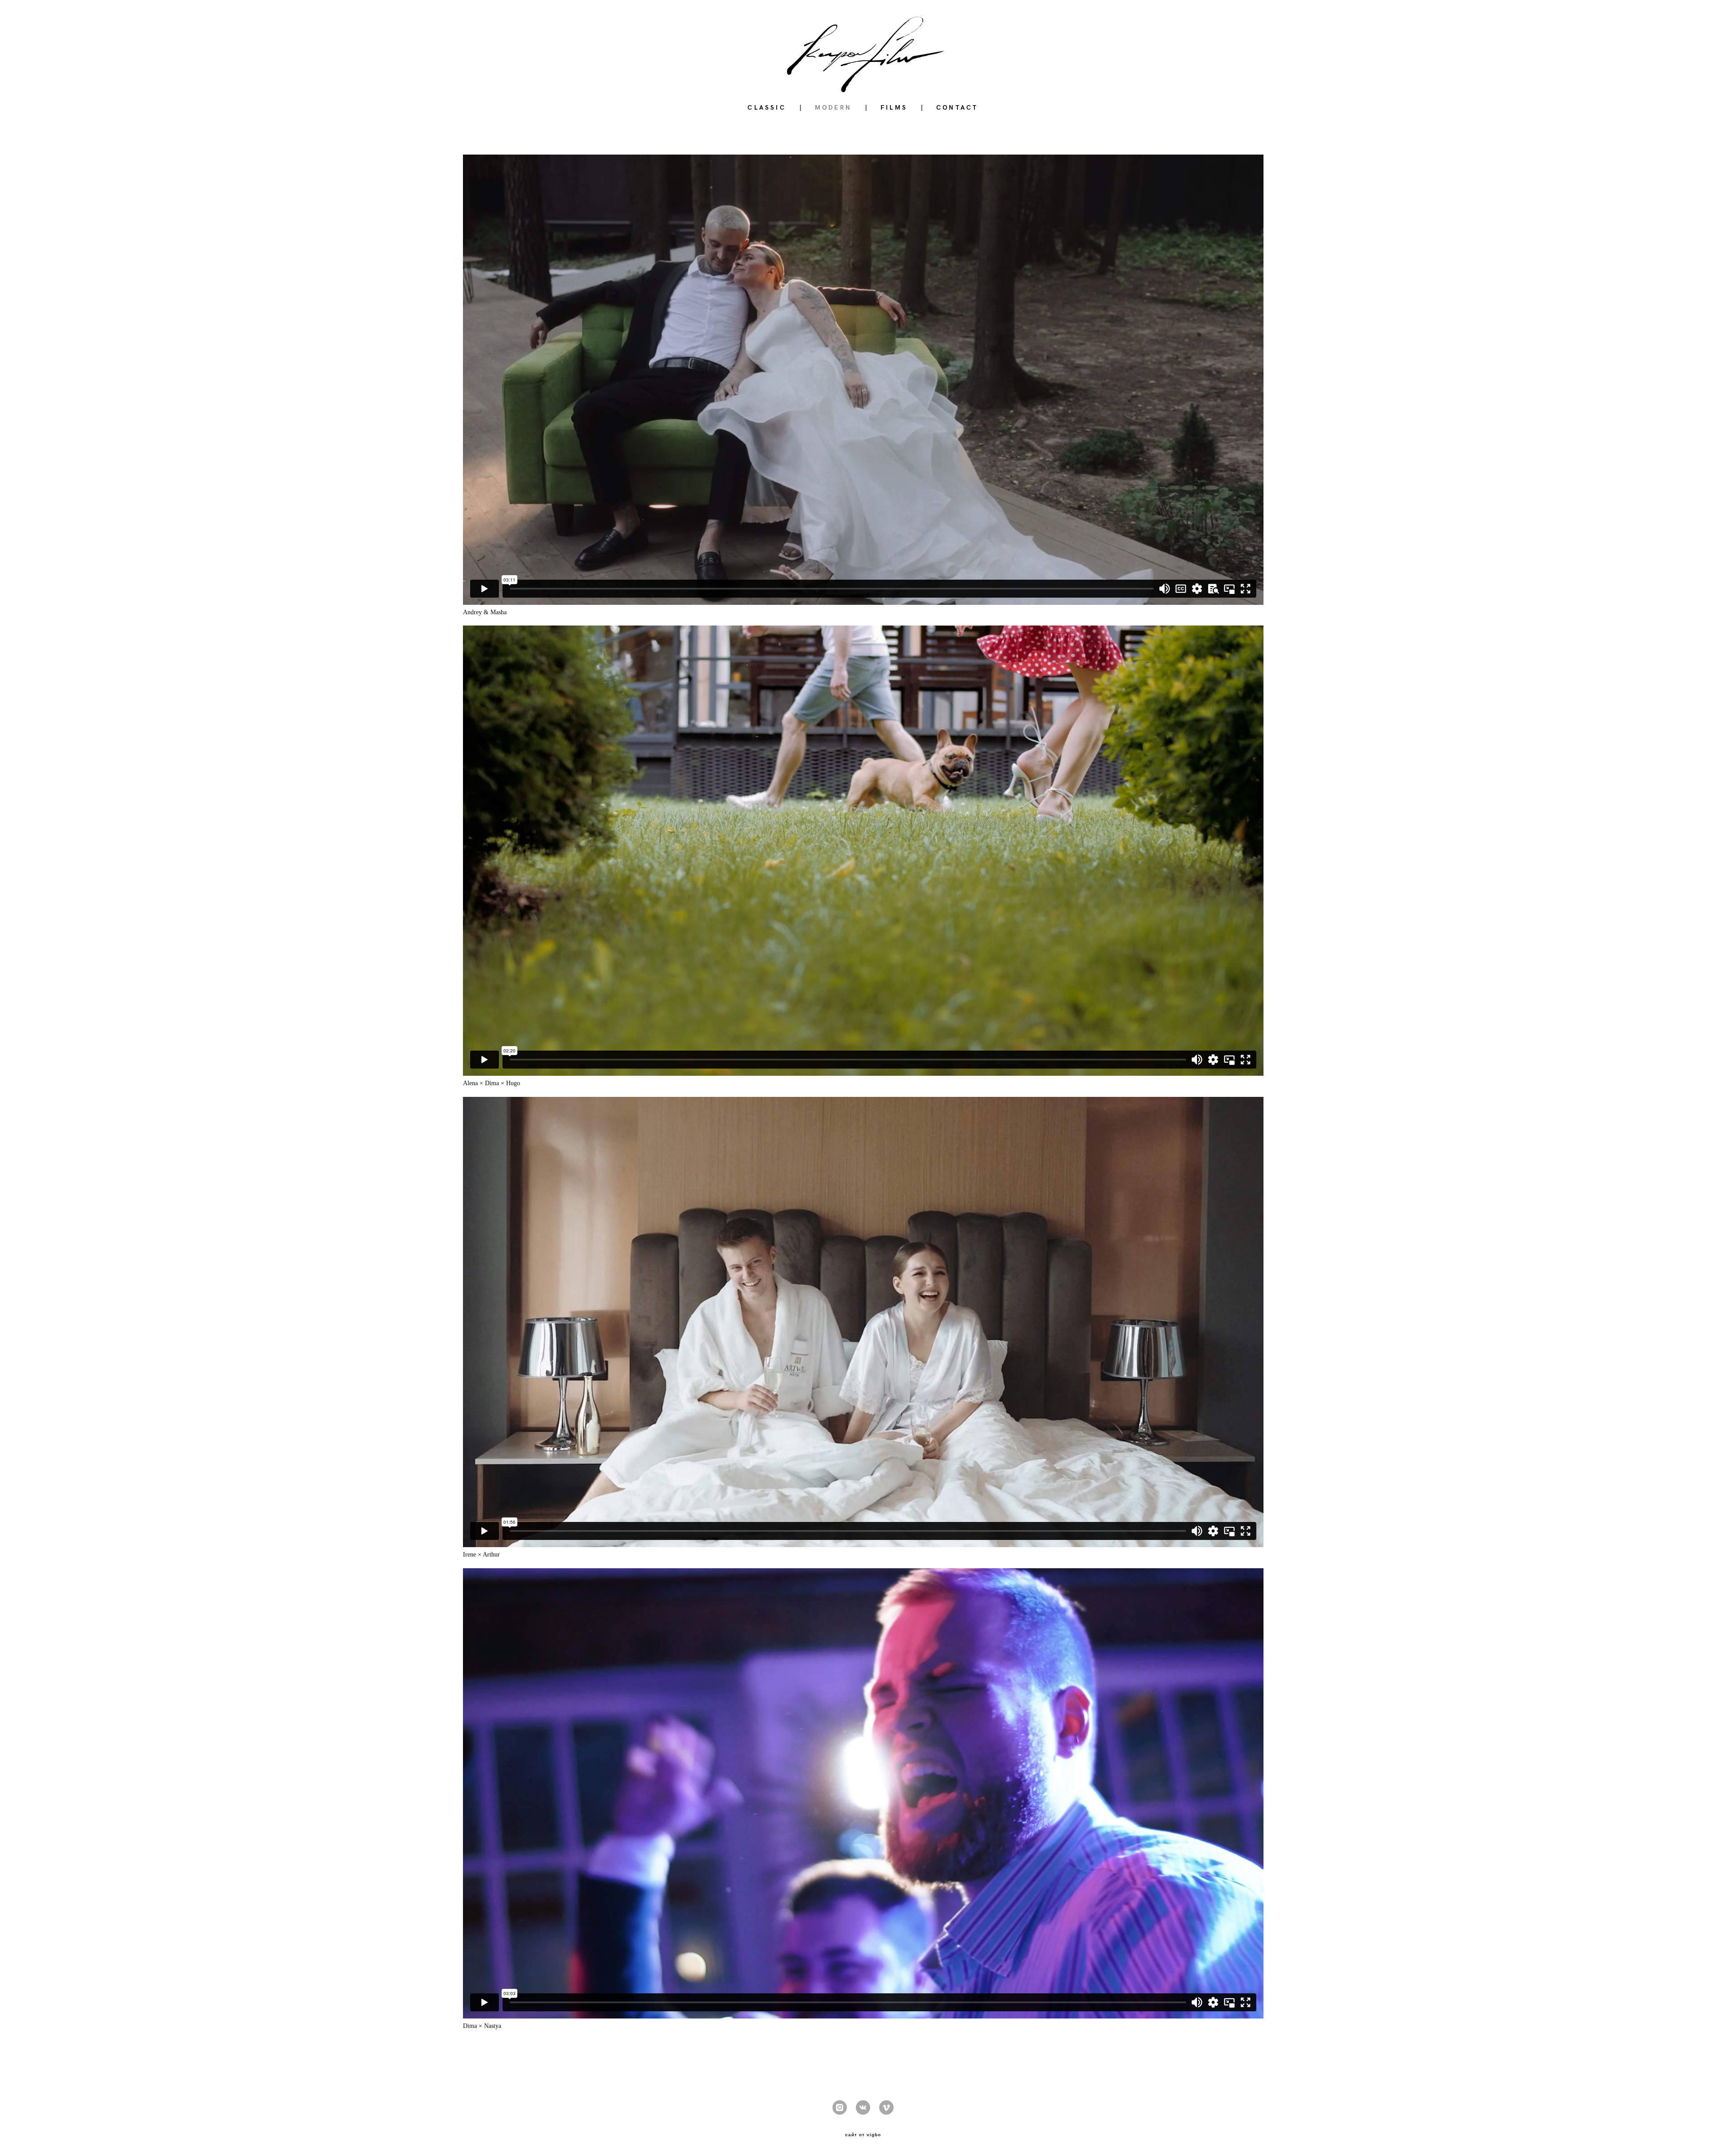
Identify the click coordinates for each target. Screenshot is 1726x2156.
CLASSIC (767, 107)
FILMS (894, 107)
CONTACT (957, 107)
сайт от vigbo (863, 2135)
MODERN (833, 107)
